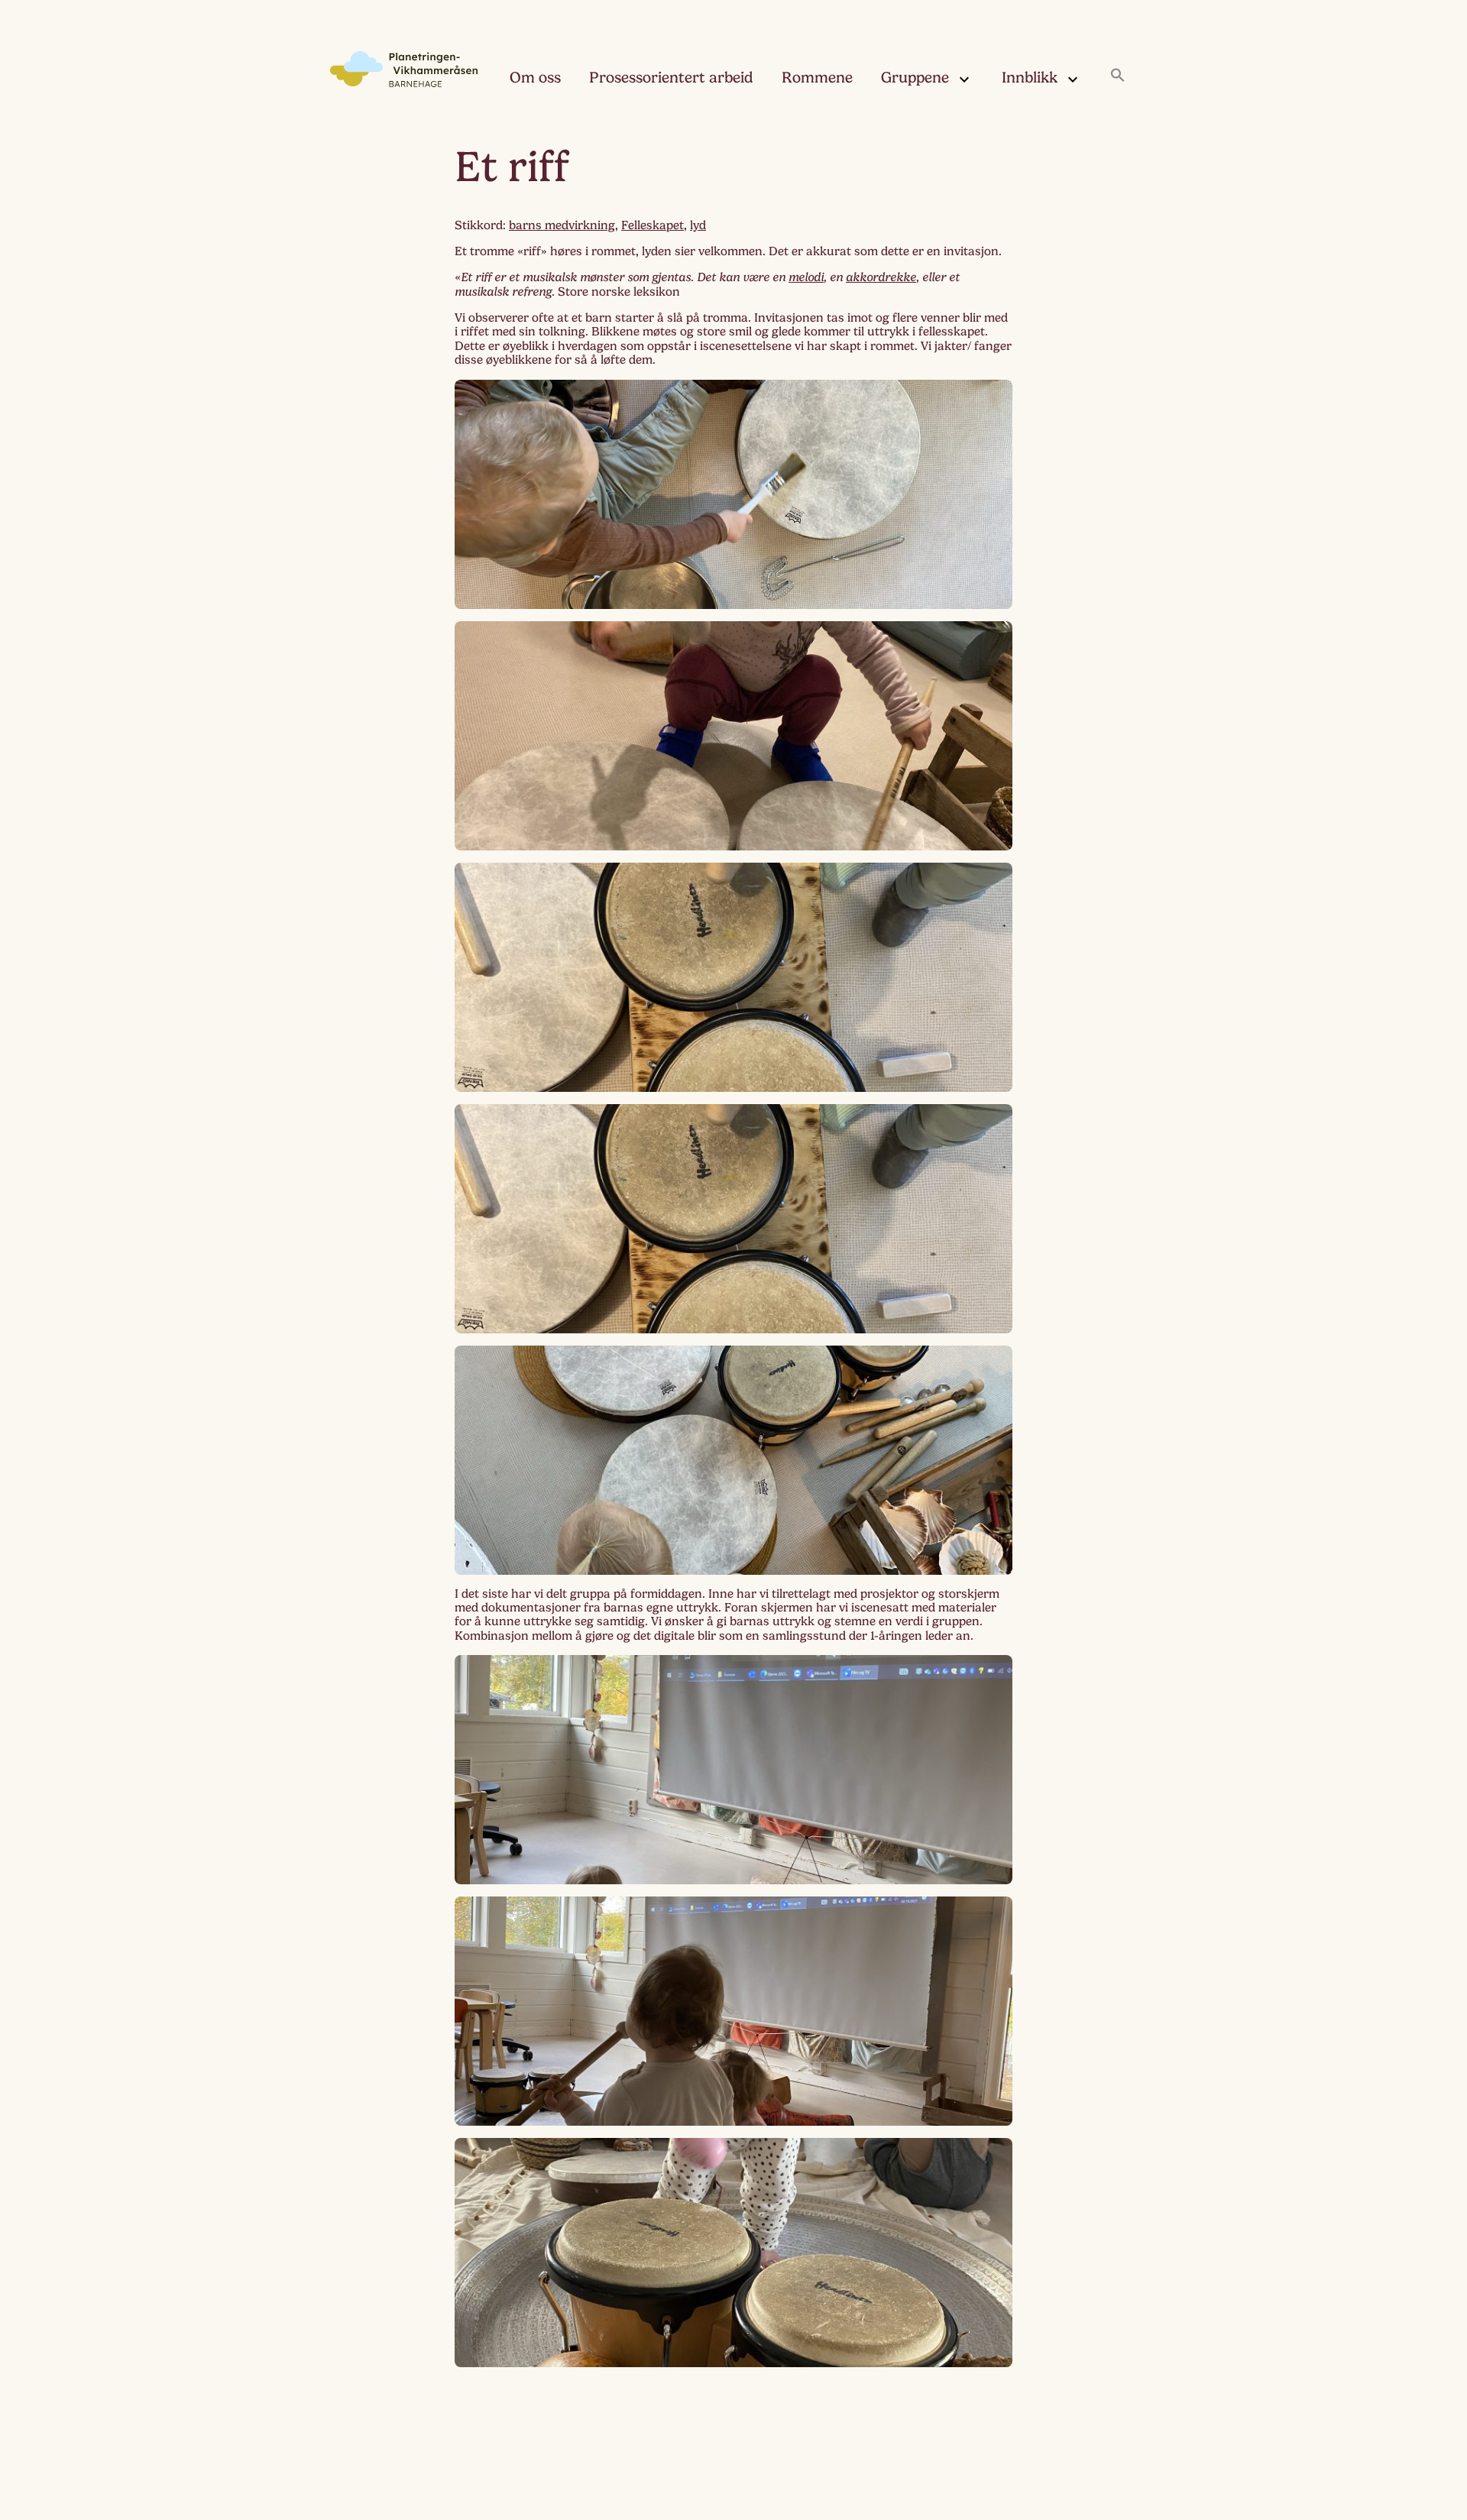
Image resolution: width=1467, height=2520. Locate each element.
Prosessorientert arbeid (671, 78)
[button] (1118, 76)
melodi (806, 277)
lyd (698, 225)
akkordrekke (881, 277)
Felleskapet (653, 225)
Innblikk (1030, 78)
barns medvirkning (562, 225)
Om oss (535, 78)
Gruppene (915, 78)
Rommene (817, 78)
